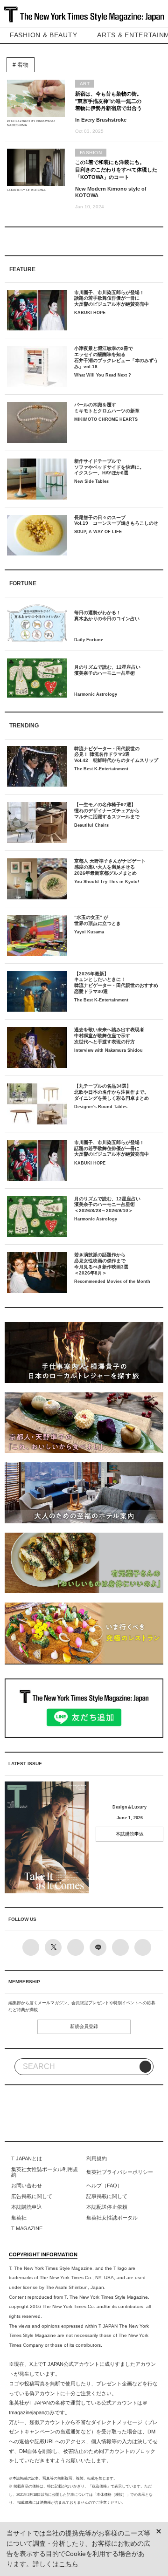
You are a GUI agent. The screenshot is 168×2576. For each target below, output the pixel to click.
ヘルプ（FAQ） (104, 2185)
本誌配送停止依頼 (107, 2207)
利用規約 (97, 2158)
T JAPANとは (27, 2158)
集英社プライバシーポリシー (120, 2172)
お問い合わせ (27, 2185)
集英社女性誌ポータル (112, 2218)
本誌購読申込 (130, 1834)
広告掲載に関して (32, 2196)
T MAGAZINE (27, 2228)
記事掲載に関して (107, 2196)
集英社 (19, 2218)
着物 (22, 65)
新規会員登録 (84, 2026)
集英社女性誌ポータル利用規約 (45, 2172)
